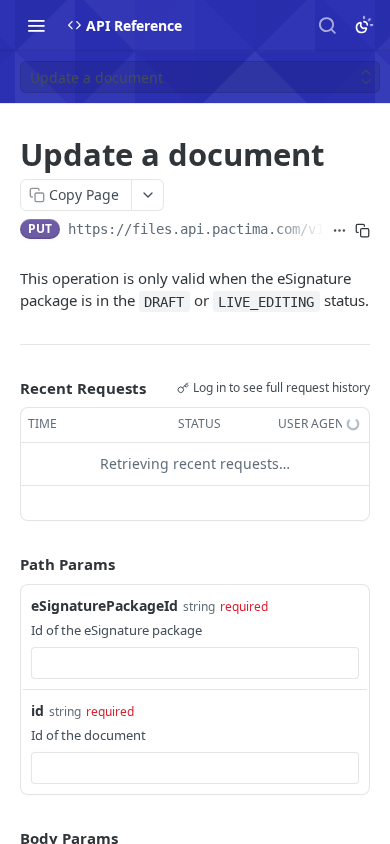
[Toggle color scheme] (364, 25)
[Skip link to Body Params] (6, 838)
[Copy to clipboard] (362, 231)
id (37, 710)
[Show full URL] (339, 231)
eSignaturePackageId (104, 605)
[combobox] (195, 663)
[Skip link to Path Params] (6, 564)
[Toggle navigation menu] (36, 25)
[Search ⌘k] (327, 25)
